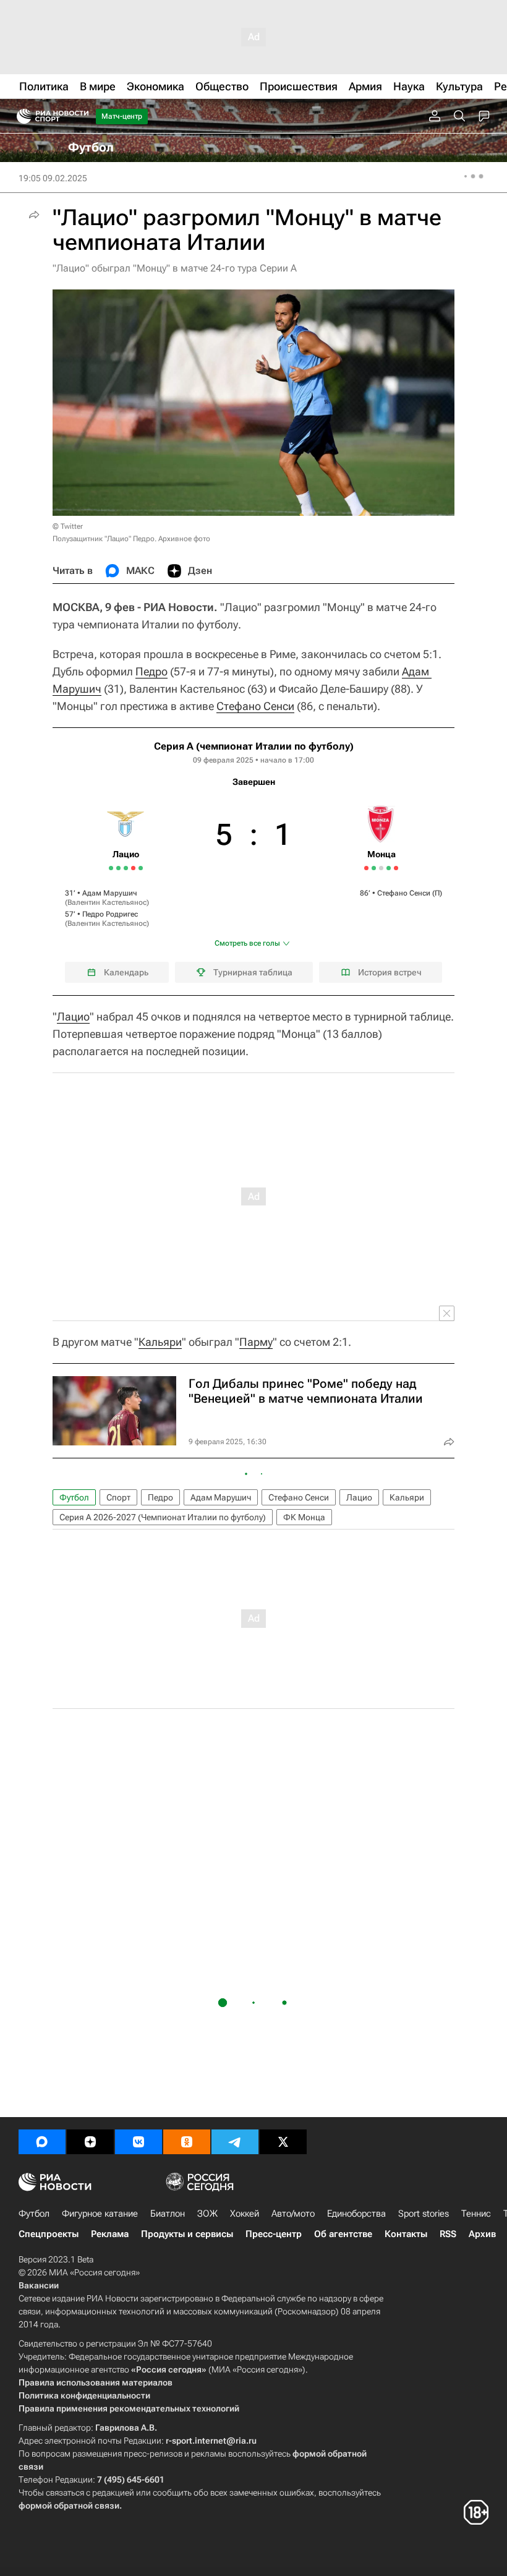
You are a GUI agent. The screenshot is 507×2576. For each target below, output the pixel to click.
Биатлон (168, 2214)
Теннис (476, 2214)
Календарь (126, 972)
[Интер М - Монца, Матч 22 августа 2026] (396, 868)
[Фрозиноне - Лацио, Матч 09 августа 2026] (126, 868)
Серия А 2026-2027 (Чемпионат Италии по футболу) (163, 1517)
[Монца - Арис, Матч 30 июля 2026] (366, 868)
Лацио (73, 1016)
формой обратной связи (69, 2505)
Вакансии (39, 2285)
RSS (448, 2234)
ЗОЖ (207, 2214)
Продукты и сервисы (187, 2234)
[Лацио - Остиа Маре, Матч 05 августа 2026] (118, 868)
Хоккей (245, 2214)
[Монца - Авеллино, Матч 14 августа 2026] (389, 868)
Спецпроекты (49, 2234)
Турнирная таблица (253, 972)
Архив (482, 2234)
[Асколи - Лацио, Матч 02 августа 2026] (111, 868)
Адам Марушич (110, 893)
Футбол (74, 1497)
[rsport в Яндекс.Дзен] (90, 2142)
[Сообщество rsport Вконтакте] (138, 2142)
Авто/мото (293, 2214)
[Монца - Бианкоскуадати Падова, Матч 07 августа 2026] (381, 868)
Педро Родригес (110, 914)
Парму (256, 1342)
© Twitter (68, 526)
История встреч (390, 972)
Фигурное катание (100, 2214)
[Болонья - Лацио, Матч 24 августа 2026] (141, 868)
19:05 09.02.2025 (53, 178)
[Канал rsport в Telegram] (235, 2142)
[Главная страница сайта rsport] (80, 116)
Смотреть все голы (247, 943)
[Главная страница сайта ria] (20, 116)
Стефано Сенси (255, 706)
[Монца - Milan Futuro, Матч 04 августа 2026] (374, 868)
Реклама (110, 2234)
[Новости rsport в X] (283, 2142)
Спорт (118, 1497)
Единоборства (356, 2214)
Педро (151, 671)
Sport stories (424, 2214)
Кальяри (160, 1342)
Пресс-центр (274, 2234)
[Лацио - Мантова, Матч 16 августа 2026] (133, 868)
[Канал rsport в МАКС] (42, 2142)
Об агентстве (343, 2234)
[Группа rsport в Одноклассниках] (187, 2142)
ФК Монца (304, 1517)
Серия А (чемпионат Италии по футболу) (254, 746)
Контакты (406, 2234)
